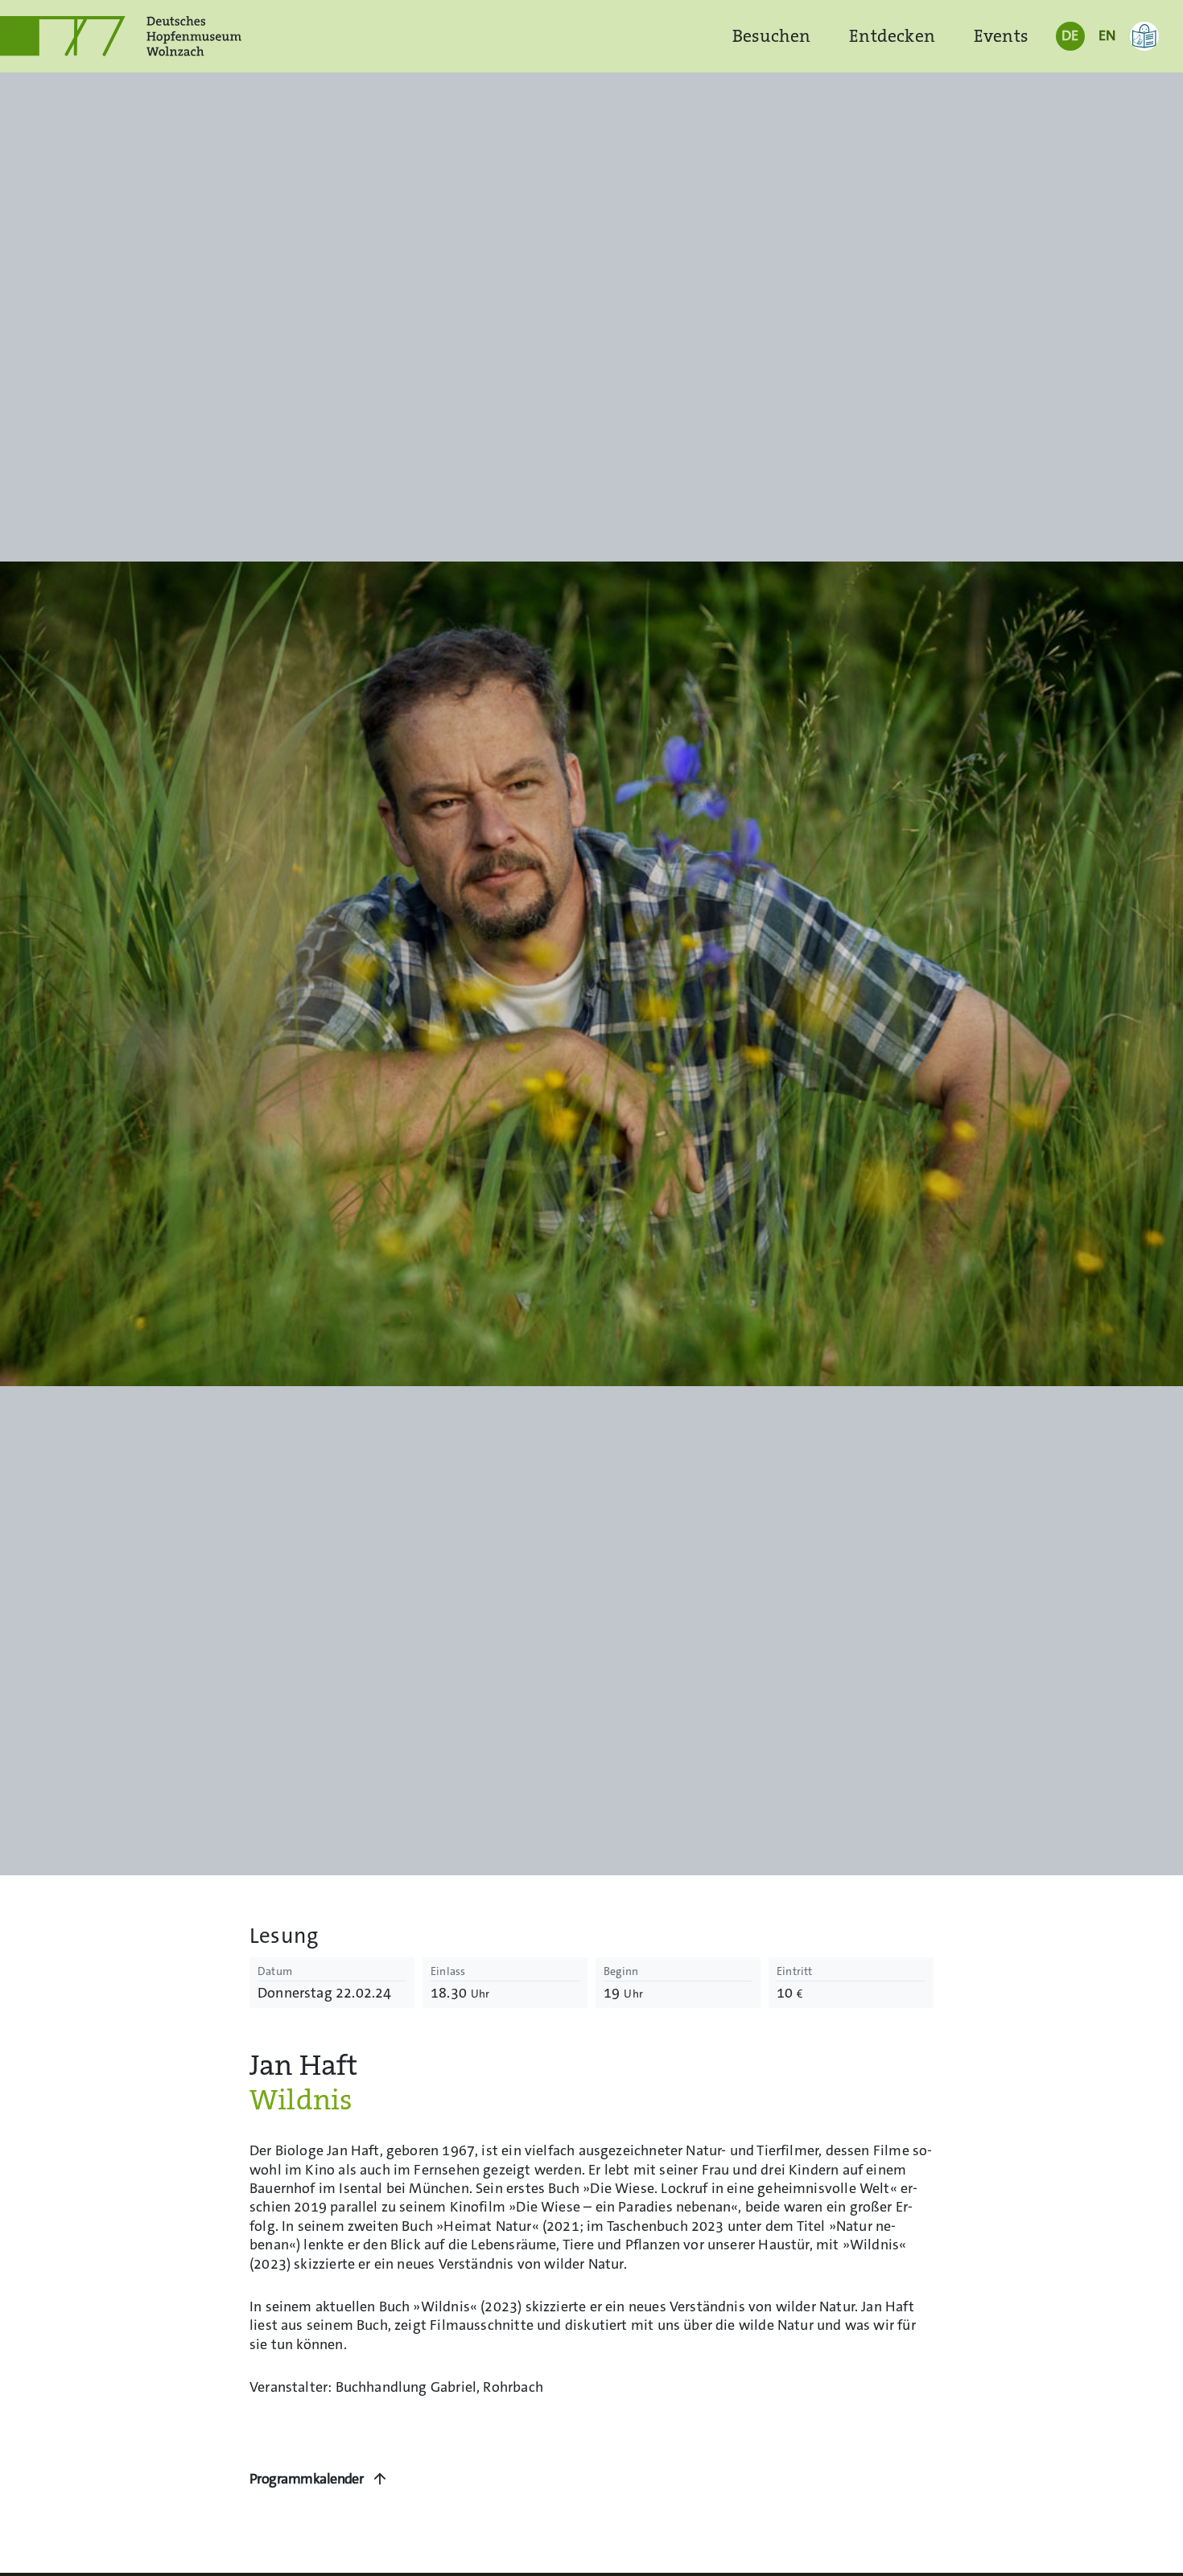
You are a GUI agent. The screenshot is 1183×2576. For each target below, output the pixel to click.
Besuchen (771, 36)
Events (1001, 36)
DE (1070, 35)
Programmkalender (306, 2479)
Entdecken (892, 36)
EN (1107, 35)
